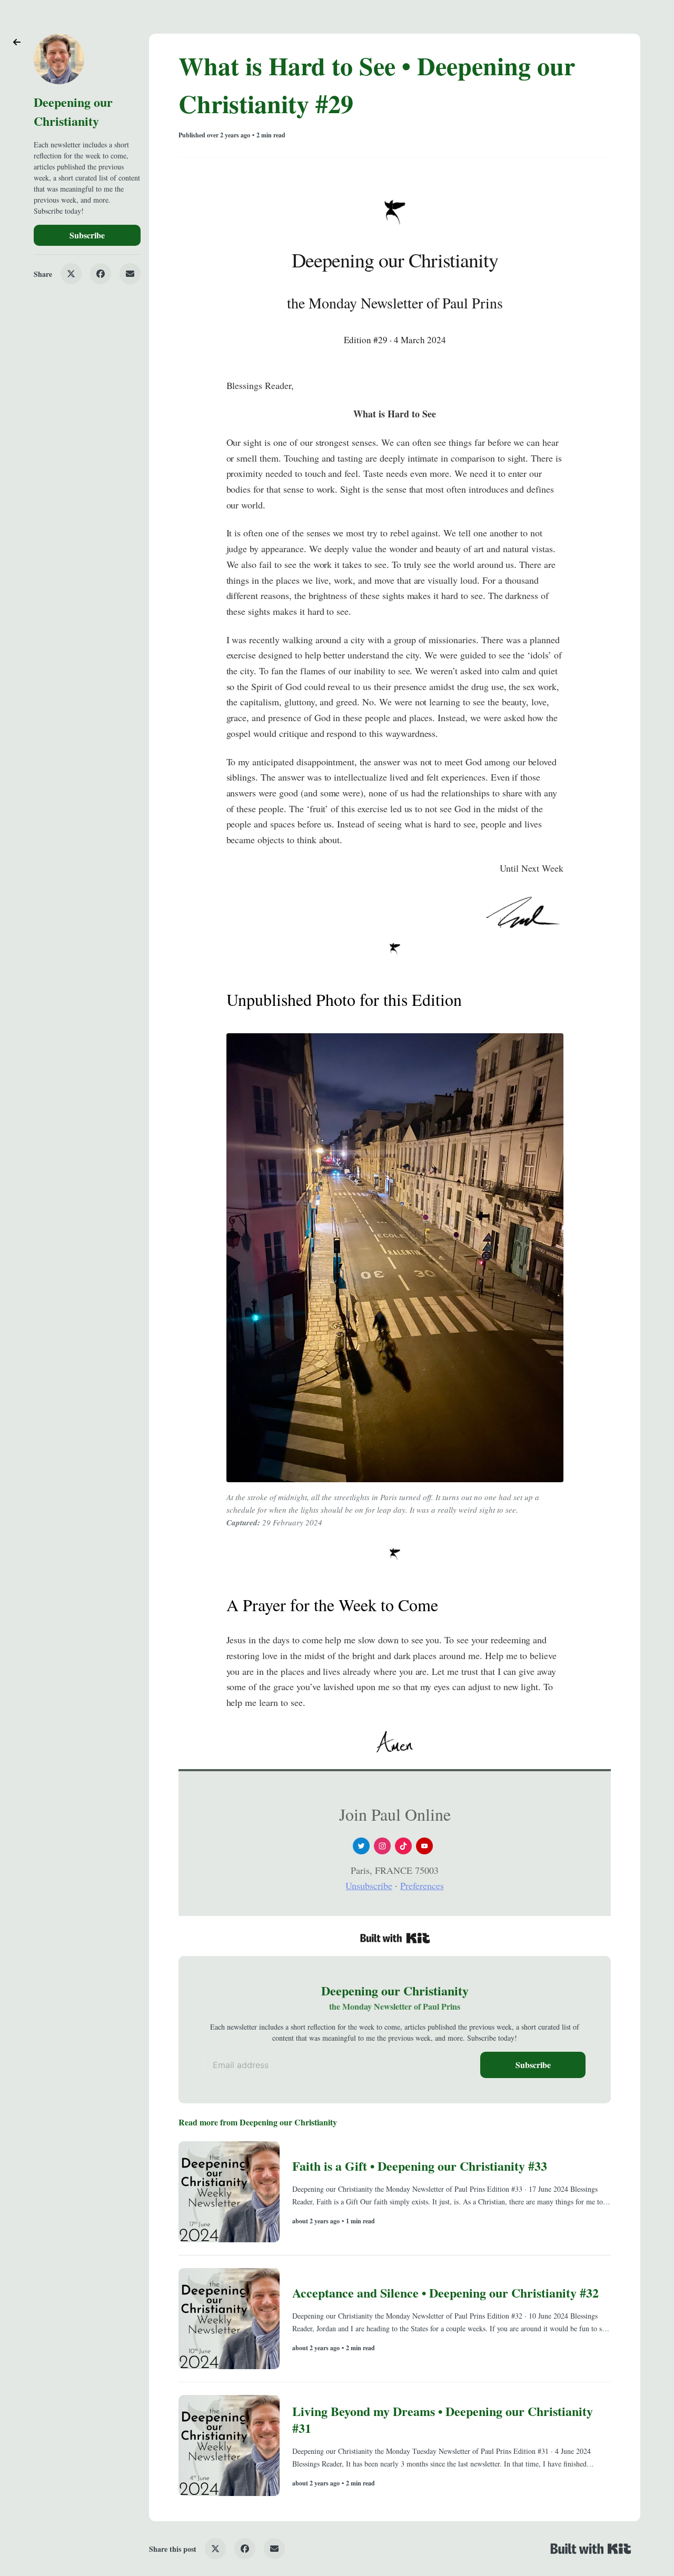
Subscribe (87, 235)
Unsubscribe (369, 1885)
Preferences (422, 1885)
